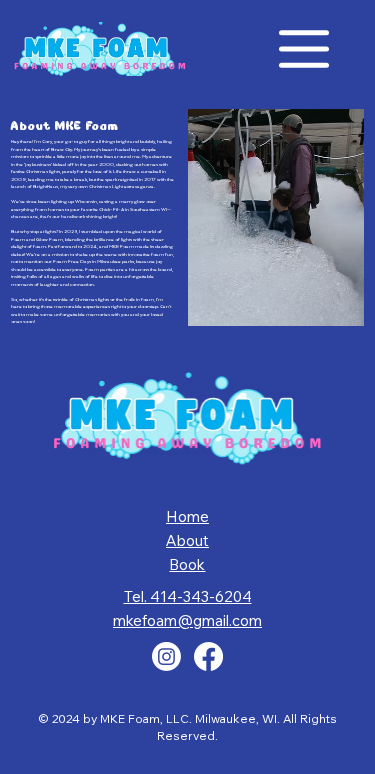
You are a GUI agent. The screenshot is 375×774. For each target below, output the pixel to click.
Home (187, 516)
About (187, 540)
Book (187, 564)
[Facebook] (208, 656)
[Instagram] (166, 656)
